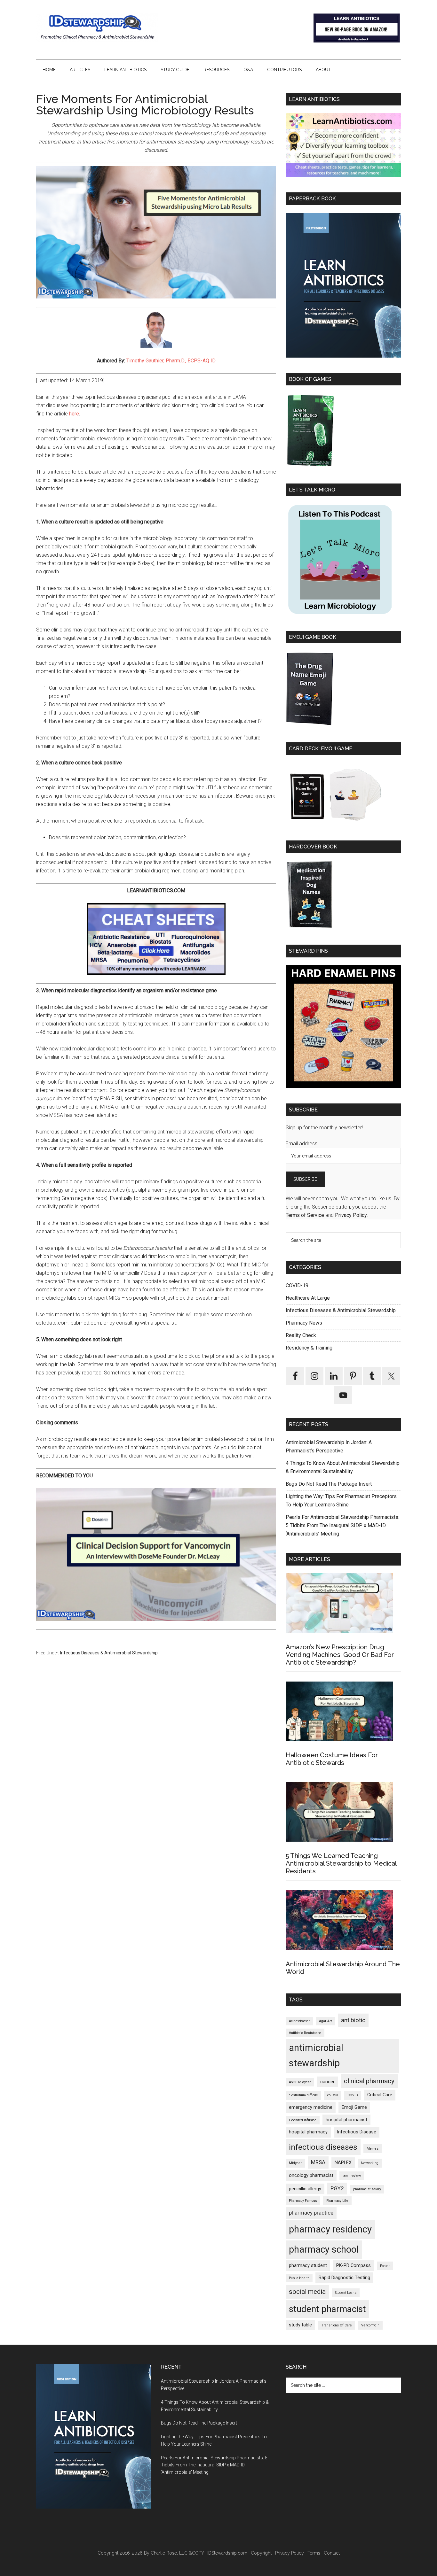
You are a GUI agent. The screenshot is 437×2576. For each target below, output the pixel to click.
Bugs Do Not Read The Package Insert (329, 1484)
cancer (327, 2082)
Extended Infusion (303, 2120)
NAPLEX (343, 2163)
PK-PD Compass (354, 2266)
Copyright (261, 2553)
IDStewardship (97, 27)
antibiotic (353, 2020)
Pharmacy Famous (303, 2201)
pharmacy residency (330, 2229)
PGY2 (337, 2188)
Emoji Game (354, 2107)
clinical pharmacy (369, 2081)
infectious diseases (323, 2147)
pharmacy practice (311, 2213)
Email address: (302, 1144)
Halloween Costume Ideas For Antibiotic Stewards (332, 1759)
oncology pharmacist (311, 2175)
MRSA (318, 2162)
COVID (353, 2095)
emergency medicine (311, 2107)
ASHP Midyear (300, 2082)
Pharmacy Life (337, 2201)
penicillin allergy (305, 2189)
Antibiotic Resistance (305, 2033)
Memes (373, 2149)
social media (307, 2292)
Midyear (295, 2163)
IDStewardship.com (227, 2553)
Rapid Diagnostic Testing (344, 2278)
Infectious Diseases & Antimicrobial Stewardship (109, 1653)
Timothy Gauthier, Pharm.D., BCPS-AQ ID (171, 361)
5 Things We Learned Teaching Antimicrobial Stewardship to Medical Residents (341, 1863)
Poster (385, 2266)
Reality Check (301, 1335)
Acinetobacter (299, 2021)
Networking (370, 2163)
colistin (333, 2095)
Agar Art (325, 2021)
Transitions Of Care (337, 2325)
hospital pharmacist (346, 2120)
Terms (314, 2553)
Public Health (299, 2278)
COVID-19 (297, 1285)
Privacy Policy (351, 1215)
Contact (332, 2553)
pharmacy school (324, 2249)
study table (300, 2325)
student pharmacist (327, 2309)
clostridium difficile (303, 2095)
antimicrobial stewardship (316, 2055)
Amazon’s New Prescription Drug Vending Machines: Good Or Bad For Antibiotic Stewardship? (340, 1655)
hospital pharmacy (308, 2132)
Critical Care (380, 2095)
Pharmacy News (304, 1323)
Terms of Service (305, 1215)
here (74, 414)
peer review (352, 2176)
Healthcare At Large (308, 1298)
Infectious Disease (357, 2132)
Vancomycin (370, 2325)
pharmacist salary (367, 2189)
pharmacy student (308, 2266)
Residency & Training (309, 1348)
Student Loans (346, 2293)
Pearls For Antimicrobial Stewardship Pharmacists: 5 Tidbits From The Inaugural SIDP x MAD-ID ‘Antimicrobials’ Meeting (342, 1525)
